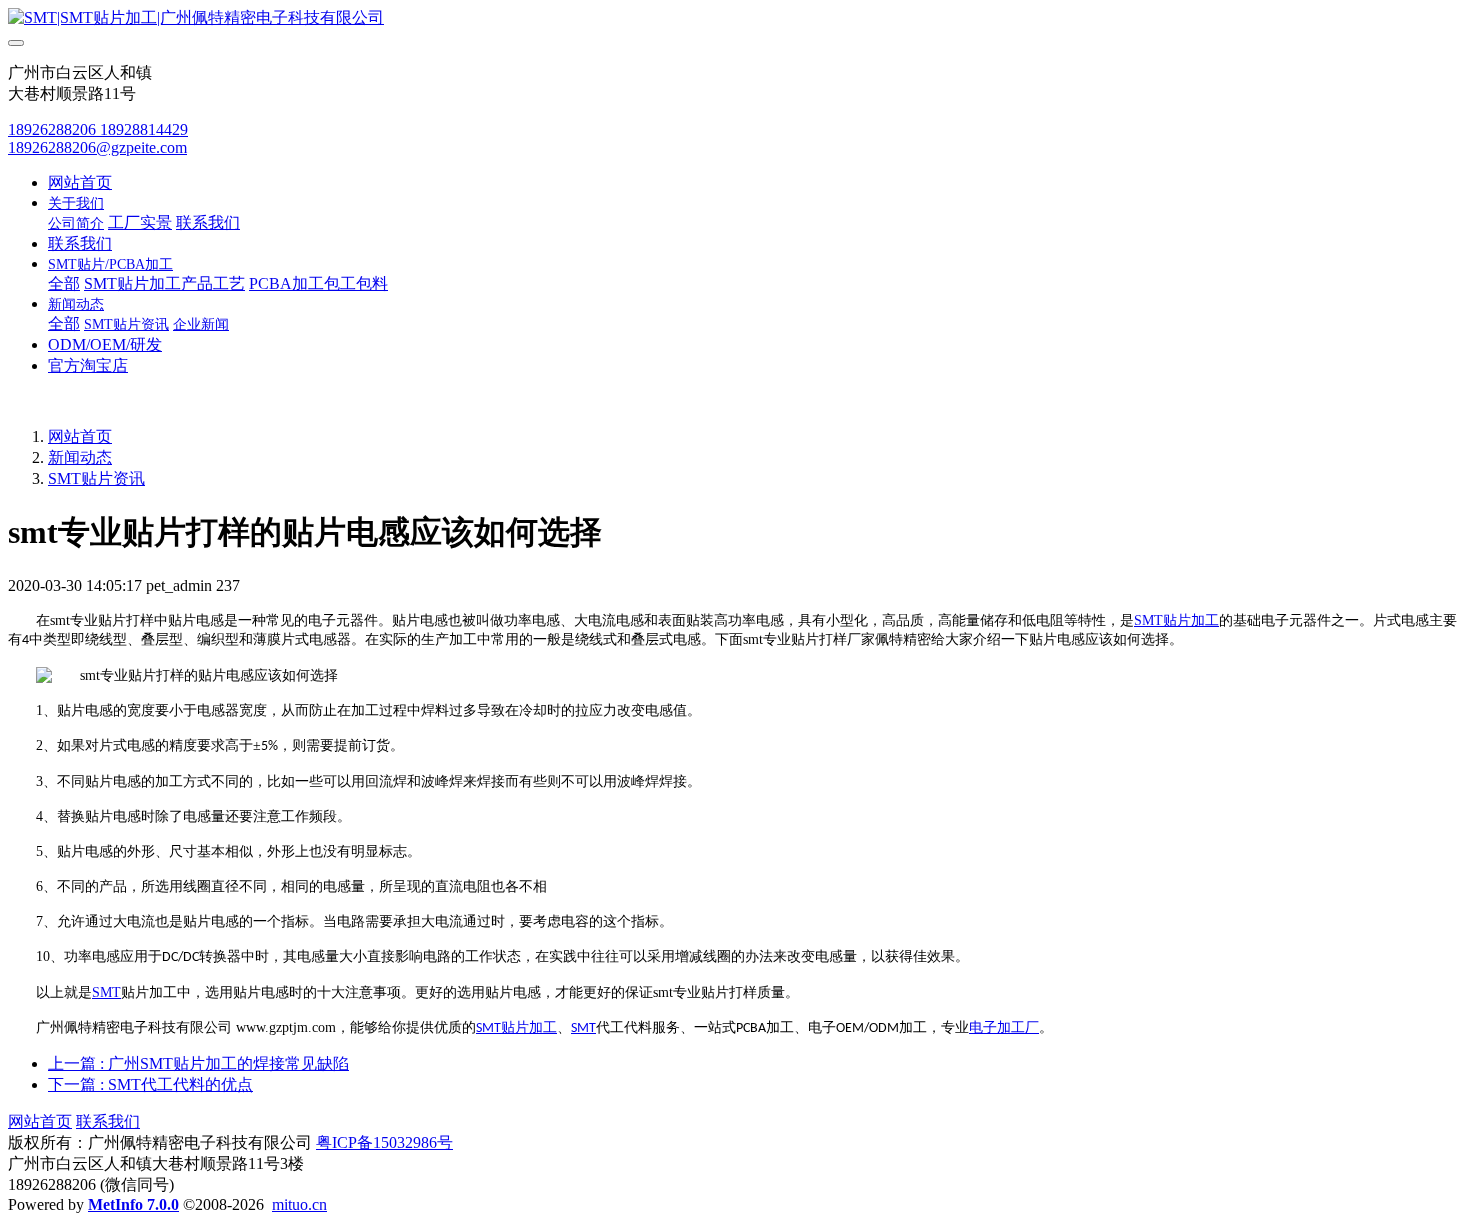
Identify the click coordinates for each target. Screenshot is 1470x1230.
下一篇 (150, 1084)
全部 (64, 283)
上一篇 (198, 1063)
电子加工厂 (1004, 1027)
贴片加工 (1191, 620)
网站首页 (80, 182)
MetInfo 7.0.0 (133, 1204)
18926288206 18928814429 (98, 129)
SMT (1148, 620)
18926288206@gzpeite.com (97, 147)
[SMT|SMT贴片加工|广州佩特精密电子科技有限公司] (735, 18)
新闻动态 (80, 457)
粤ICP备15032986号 (384, 1142)
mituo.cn (299, 1204)
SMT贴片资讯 (96, 478)
